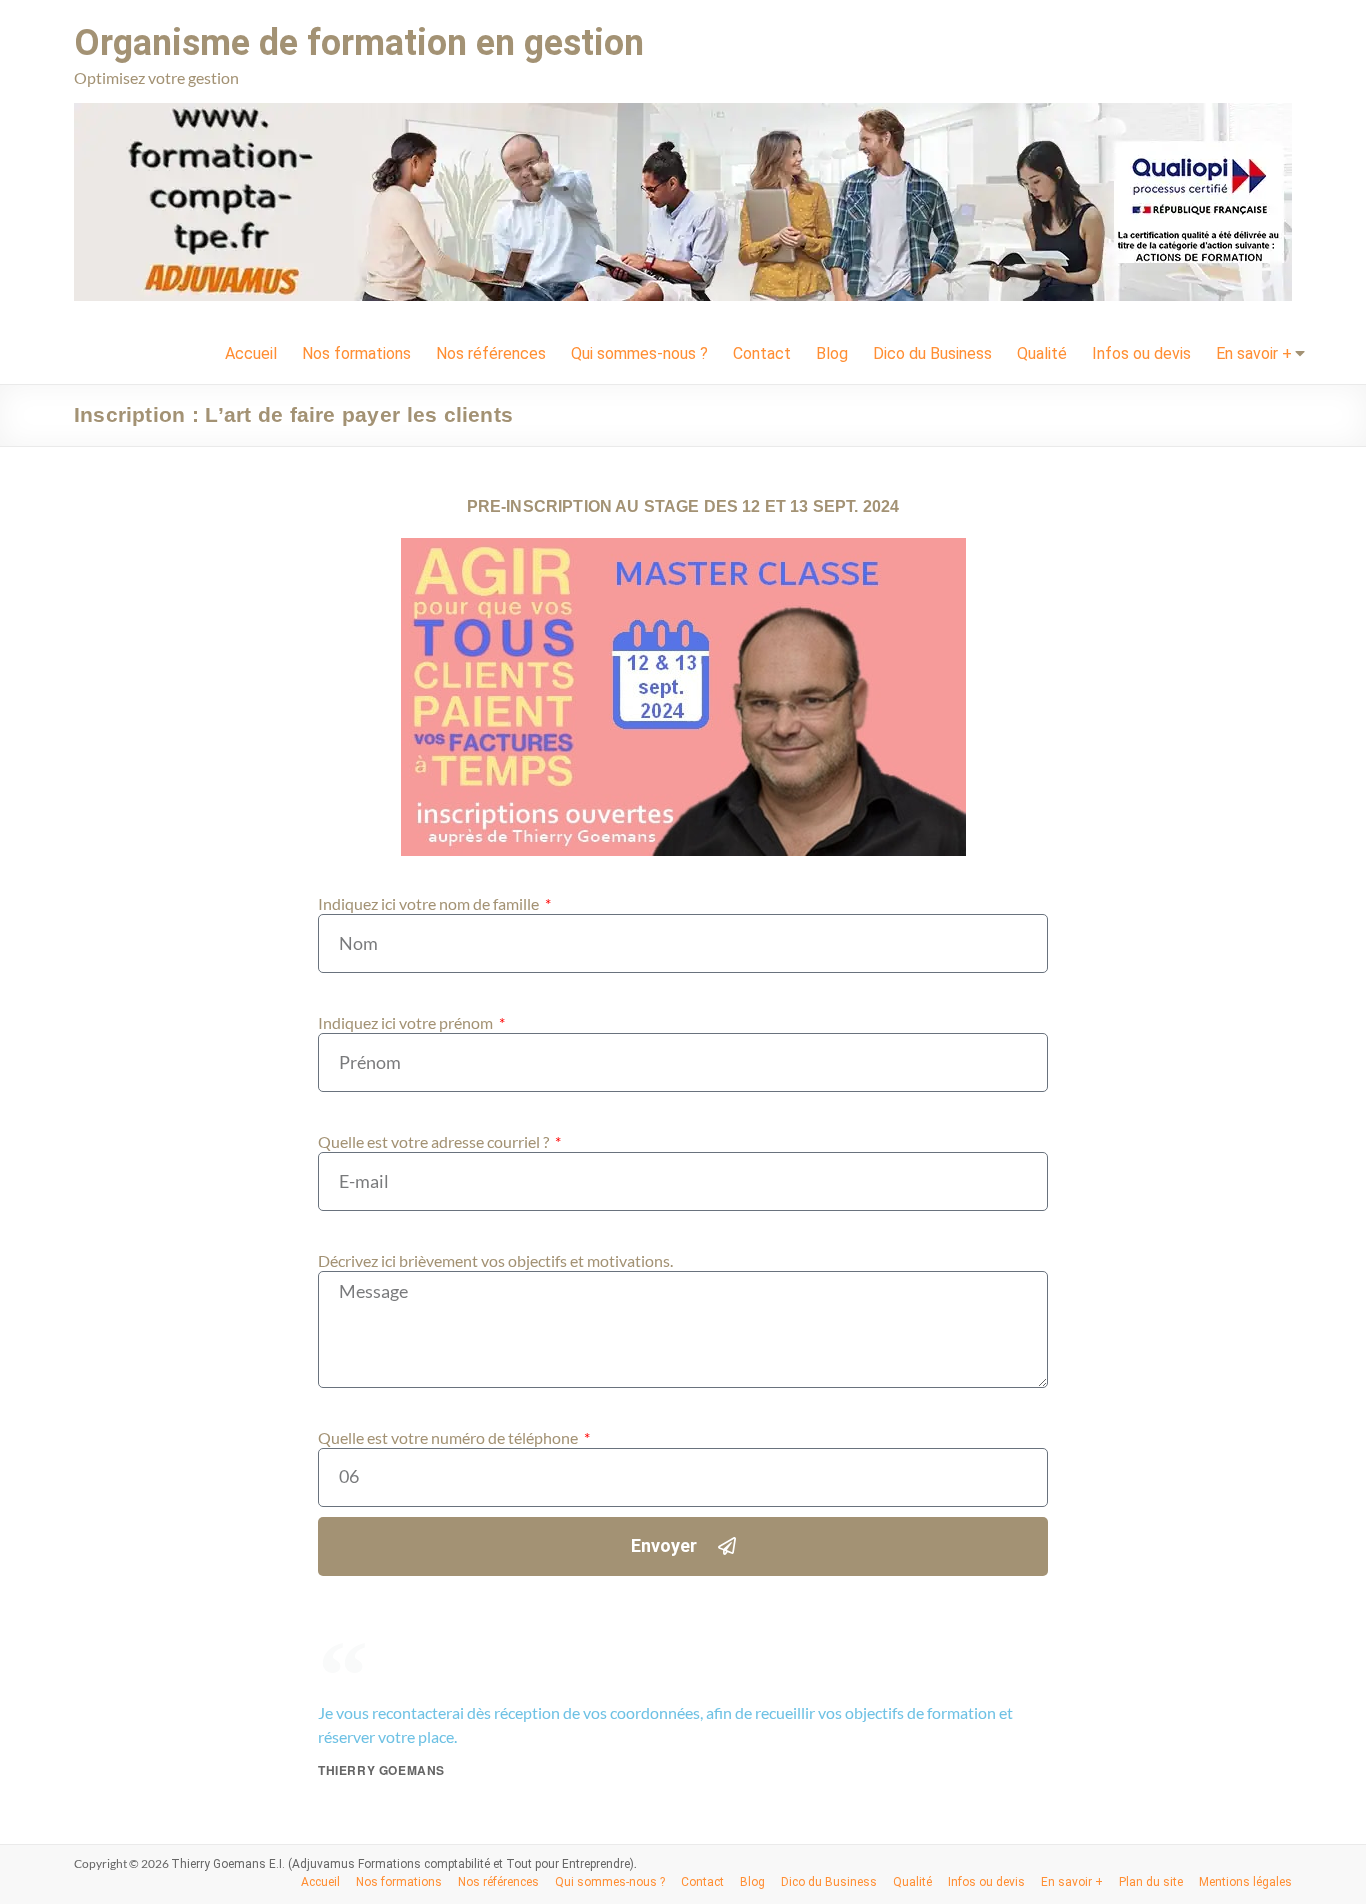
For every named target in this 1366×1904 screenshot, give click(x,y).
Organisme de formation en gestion (359, 43)
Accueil (251, 353)
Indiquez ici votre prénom (407, 1022)
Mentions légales (1245, 1882)
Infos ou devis (1141, 353)
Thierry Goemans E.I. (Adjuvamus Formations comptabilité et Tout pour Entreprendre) (402, 1864)
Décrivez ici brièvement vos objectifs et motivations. (495, 1260)
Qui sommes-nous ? (639, 353)
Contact (762, 353)
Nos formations (356, 353)
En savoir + (1254, 353)
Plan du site (1151, 1882)
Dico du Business (932, 353)
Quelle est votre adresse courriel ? (435, 1141)
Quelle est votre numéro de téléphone (449, 1437)
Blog (832, 353)
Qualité (1042, 353)
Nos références (491, 353)
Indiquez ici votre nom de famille (430, 903)
